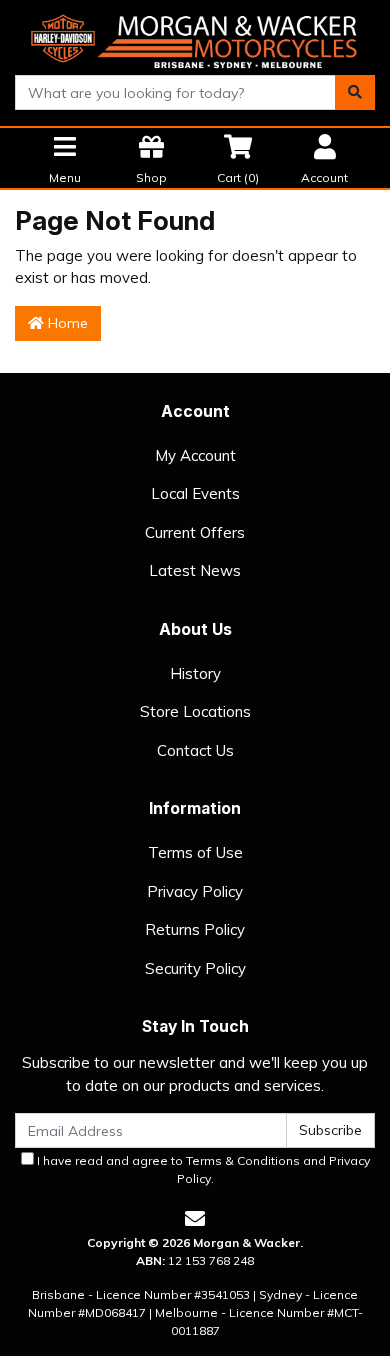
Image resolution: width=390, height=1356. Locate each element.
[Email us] (195, 1218)
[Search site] (355, 92)
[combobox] (175, 92)
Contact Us (195, 750)
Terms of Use (195, 852)
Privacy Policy (195, 891)
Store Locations (195, 711)
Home (66, 323)
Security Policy (195, 968)
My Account (195, 455)
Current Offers (195, 532)
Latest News (195, 570)
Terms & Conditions (243, 1160)
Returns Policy (195, 929)
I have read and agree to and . (202, 1169)
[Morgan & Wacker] (195, 36)
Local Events (195, 493)
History (195, 673)
